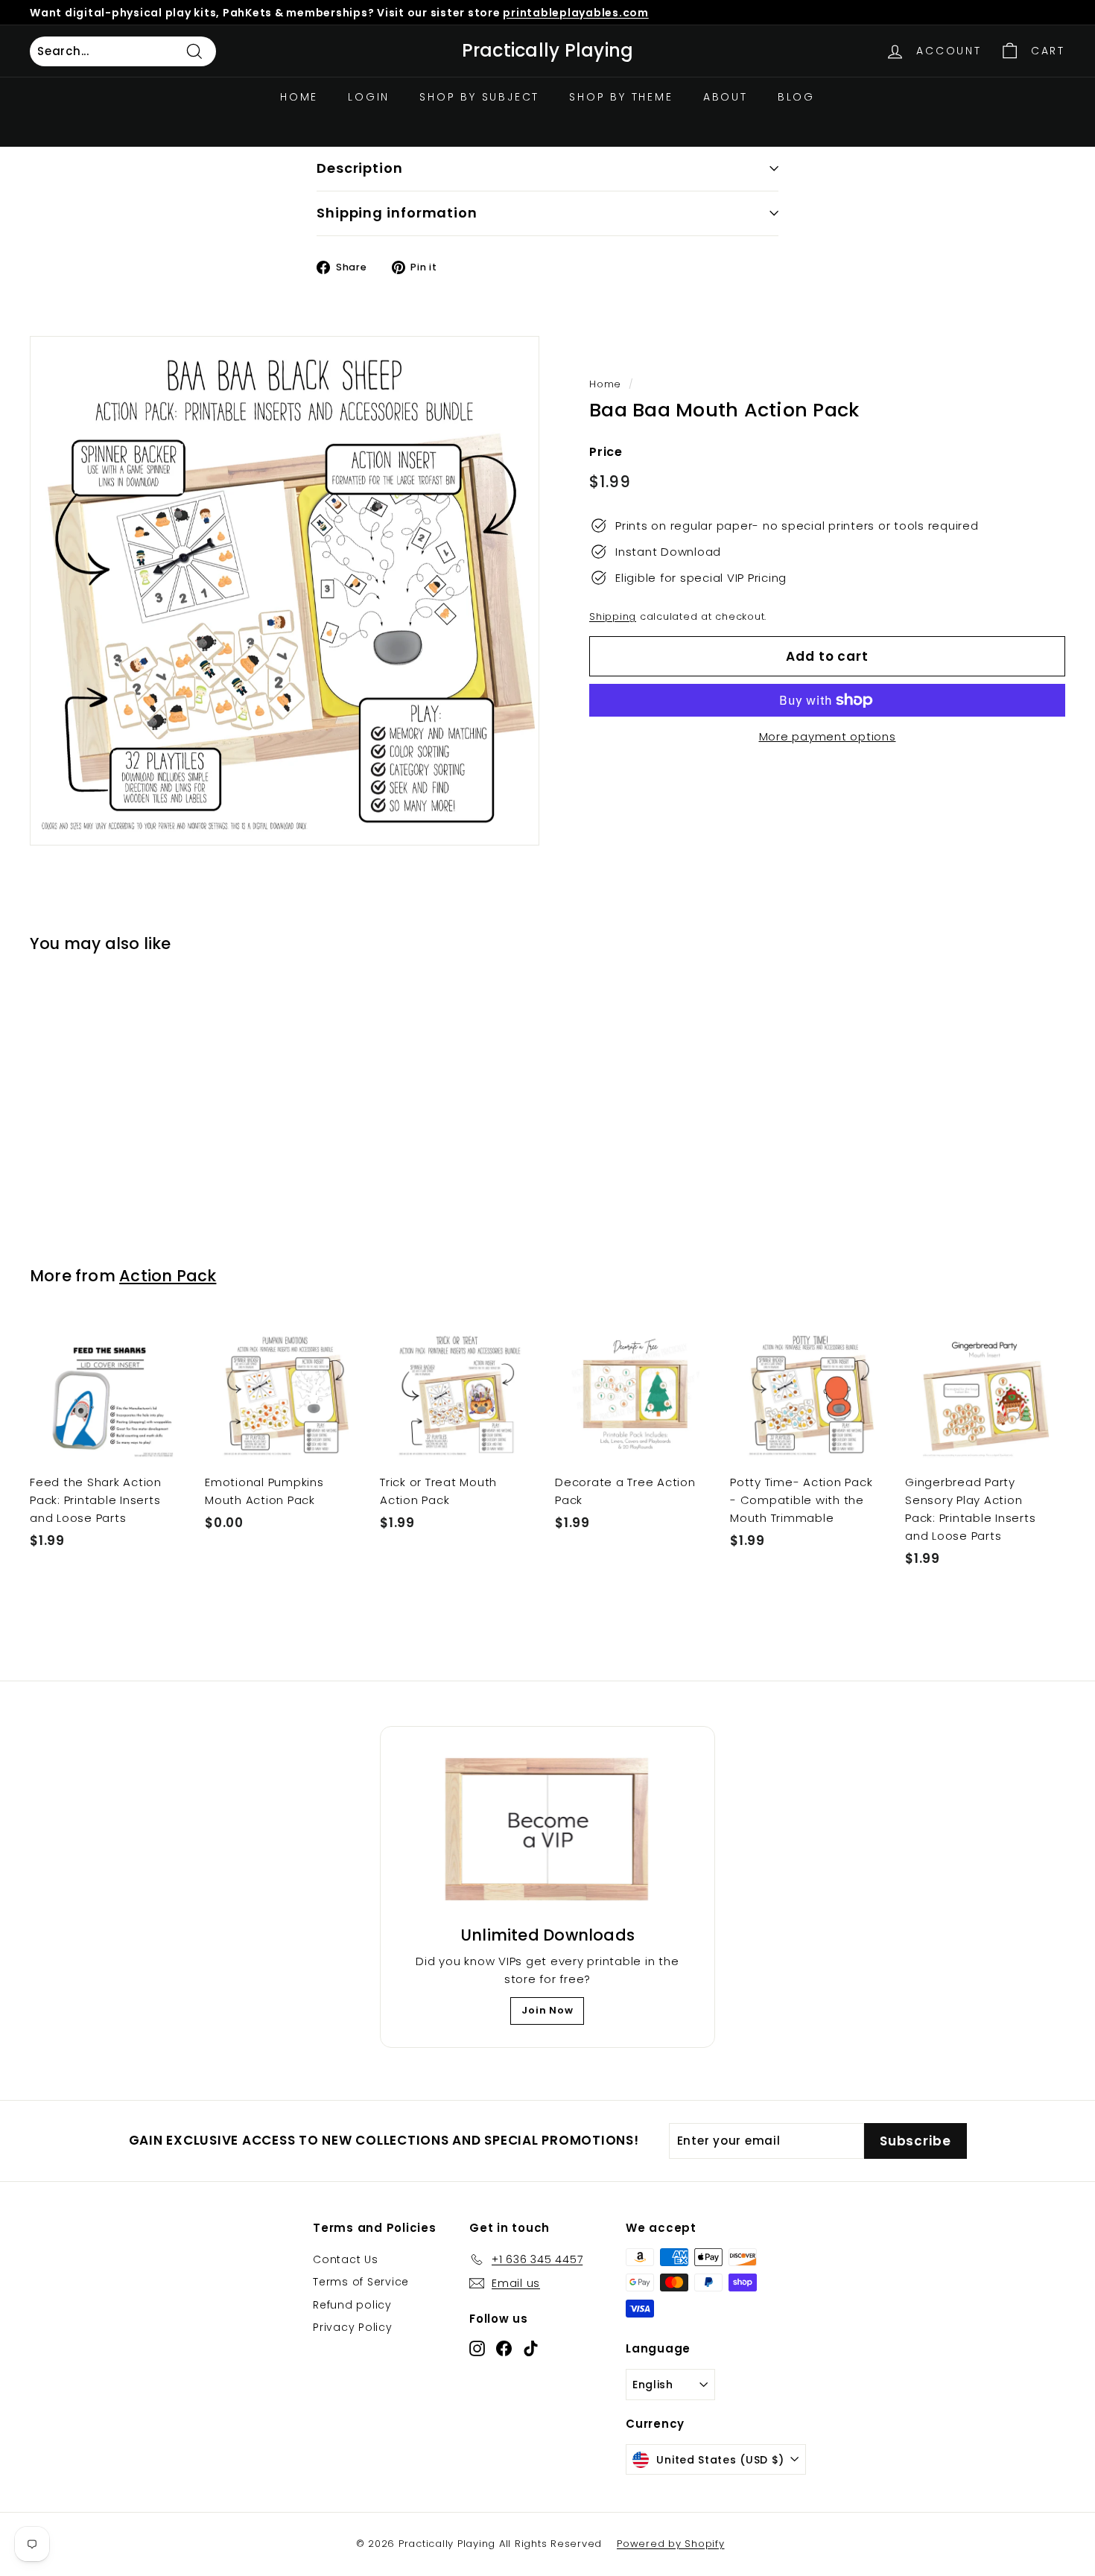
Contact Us (346, 2259)
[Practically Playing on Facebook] (504, 2348)
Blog (796, 97)
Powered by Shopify (671, 2544)
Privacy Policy (353, 2327)
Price (606, 452)
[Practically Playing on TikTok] (531, 2348)
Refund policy (352, 2305)
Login (369, 97)
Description (360, 168)
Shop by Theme (621, 97)
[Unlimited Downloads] (547, 1830)
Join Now (547, 2010)
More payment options (828, 736)
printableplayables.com (576, 13)
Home (299, 97)
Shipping (613, 616)
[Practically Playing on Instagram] (477, 2348)
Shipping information (397, 213)
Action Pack (168, 1276)
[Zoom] (285, 591)
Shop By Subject (479, 97)
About (726, 97)
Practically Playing (548, 51)
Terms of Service (361, 2282)
